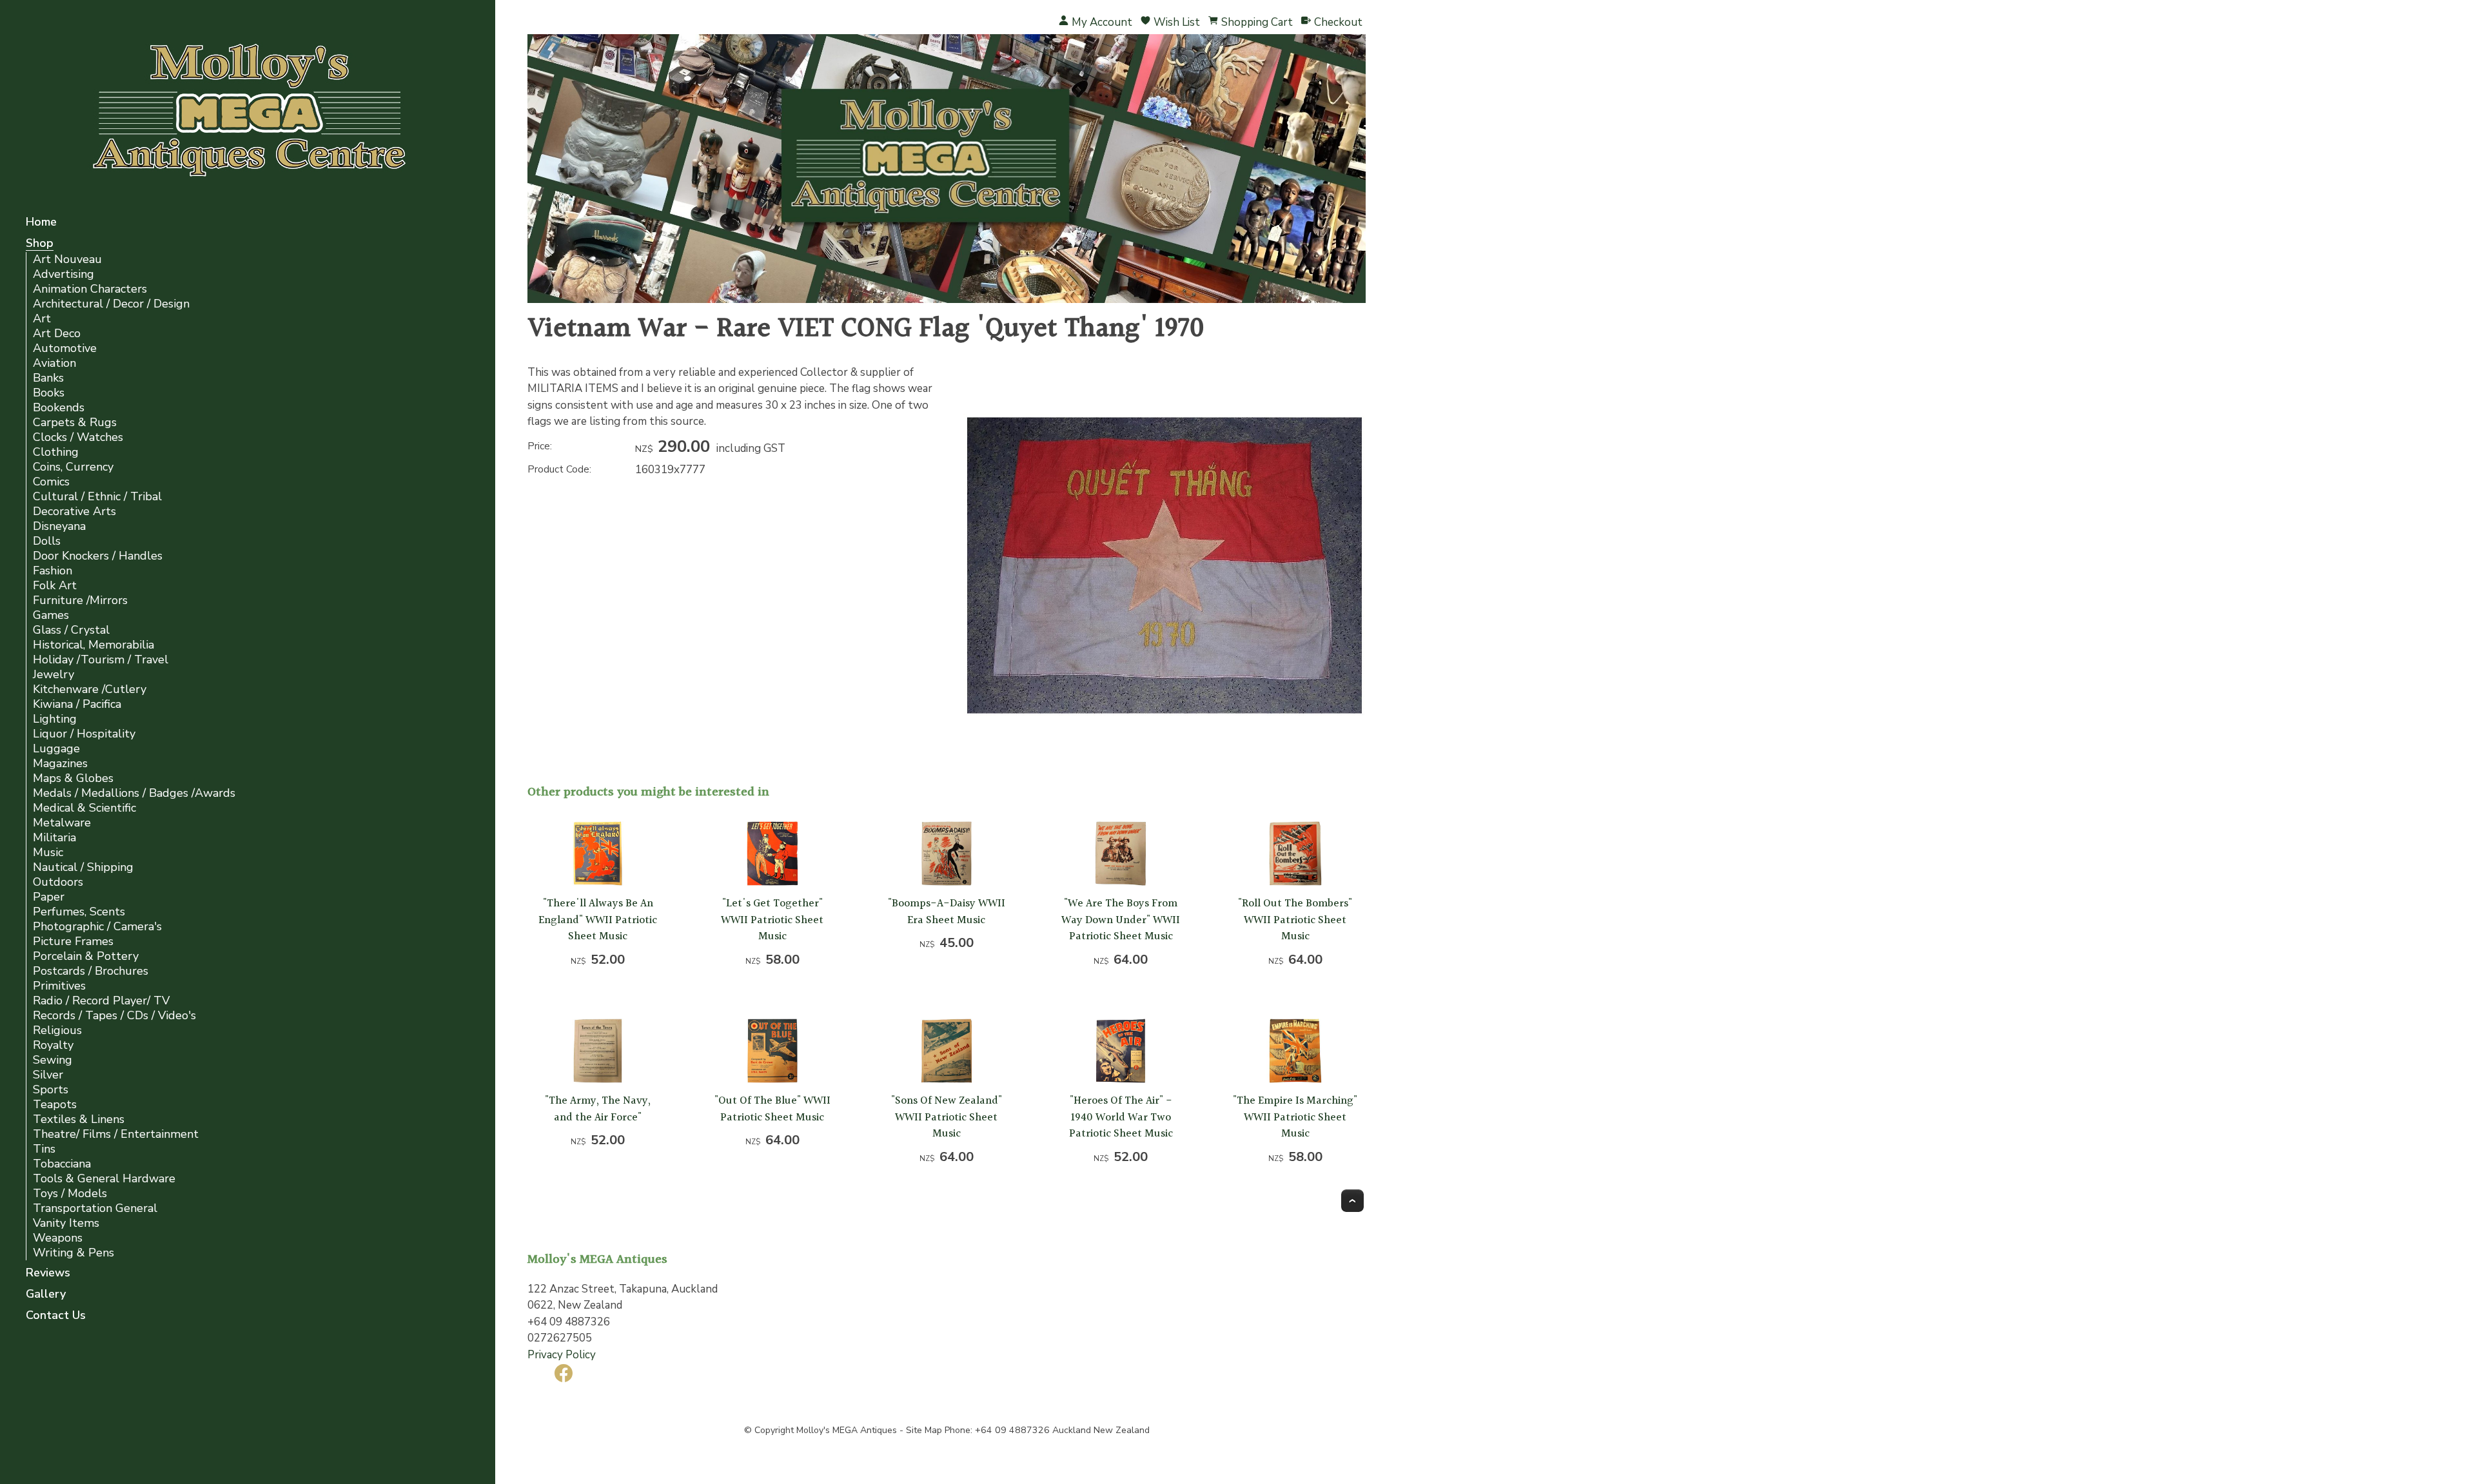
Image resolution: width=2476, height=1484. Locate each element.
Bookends (59, 408)
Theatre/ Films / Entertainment (116, 1134)
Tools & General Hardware (104, 1179)
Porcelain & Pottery (86, 956)
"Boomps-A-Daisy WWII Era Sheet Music (947, 912)
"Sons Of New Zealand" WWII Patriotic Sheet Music (947, 1117)
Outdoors (58, 882)
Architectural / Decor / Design (111, 304)
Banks (48, 378)
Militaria (54, 838)
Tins (44, 1149)
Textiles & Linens (79, 1119)
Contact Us (56, 1316)
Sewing (53, 1060)
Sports (51, 1090)
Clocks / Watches (78, 437)
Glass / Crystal (71, 630)
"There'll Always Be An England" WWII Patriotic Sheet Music (598, 920)
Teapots (55, 1105)
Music (48, 853)
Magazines (60, 764)
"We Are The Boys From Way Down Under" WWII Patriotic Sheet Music (1121, 920)
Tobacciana (62, 1164)
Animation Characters (90, 289)
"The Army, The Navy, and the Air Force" (598, 1109)
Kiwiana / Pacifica (77, 704)
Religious (57, 1030)
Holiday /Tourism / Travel (101, 660)
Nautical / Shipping (83, 867)
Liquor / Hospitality (84, 734)
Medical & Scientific (84, 808)
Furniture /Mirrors (80, 600)
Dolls (47, 541)
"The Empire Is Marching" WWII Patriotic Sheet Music (1295, 1117)
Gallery (46, 1295)
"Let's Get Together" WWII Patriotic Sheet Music (772, 920)
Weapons (58, 1238)
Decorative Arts (74, 512)
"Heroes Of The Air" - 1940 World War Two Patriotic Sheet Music (1121, 1117)
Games (51, 615)
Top (1352, 1201)
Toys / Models (70, 1194)
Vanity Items (66, 1223)
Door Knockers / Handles (98, 556)
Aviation (54, 363)
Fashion (53, 571)
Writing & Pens (74, 1253)
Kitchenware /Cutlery (90, 689)
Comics (51, 482)
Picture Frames (73, 942)
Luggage (56, 749)
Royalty (53, 1045)
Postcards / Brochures (91, 971)
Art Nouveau (67, 259)
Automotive (65, 348)
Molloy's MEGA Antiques (847, 1430)
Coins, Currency (73, 467)
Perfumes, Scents (79, 912)
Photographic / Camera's (97, 927)
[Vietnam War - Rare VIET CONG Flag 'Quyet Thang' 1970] (1164, 763)
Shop (40, 244)
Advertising (64, 274)
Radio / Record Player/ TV (101, 1001)
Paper (49, 897)
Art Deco (57, 334)
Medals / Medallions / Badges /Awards (134, 793)
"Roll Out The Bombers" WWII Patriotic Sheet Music (1295, 920)
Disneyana (59, 526)
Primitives (59, 986)
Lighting (55, 719)
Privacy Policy (562, 1355)
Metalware (62, 823)
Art (42, 319)
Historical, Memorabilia (93, 645)
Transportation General (95, 1208)
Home (41, 223)
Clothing (56, 452)
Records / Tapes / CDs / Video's (114, 1016)
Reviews (48, 1274)
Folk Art (55, 586)
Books (49, 393)
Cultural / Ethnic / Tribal (97, 497)
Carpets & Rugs (75, 423)
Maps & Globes (73, 778)
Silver (48, 1075)
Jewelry (54, 675)
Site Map (924, 1430)
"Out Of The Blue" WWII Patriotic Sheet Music (772, 1109)
